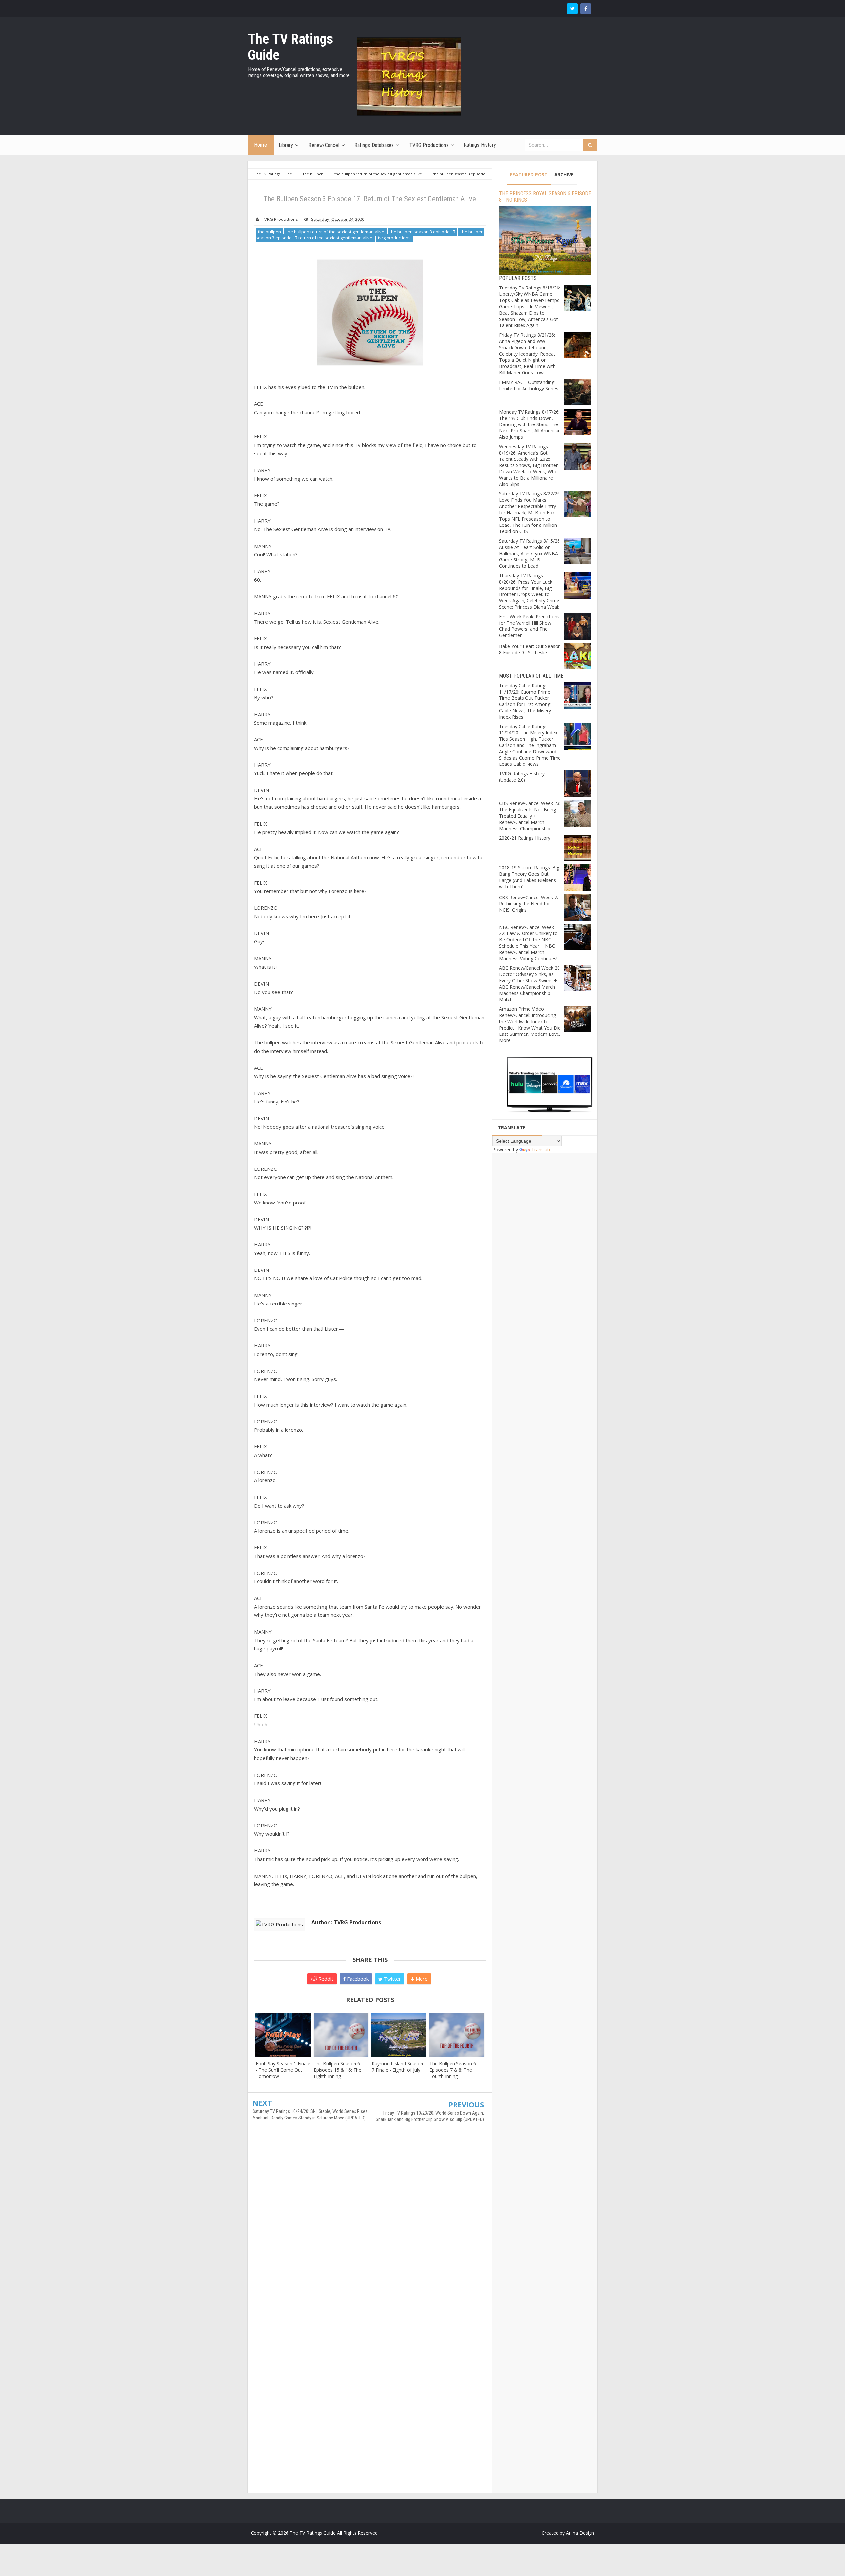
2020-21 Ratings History (525, 838)
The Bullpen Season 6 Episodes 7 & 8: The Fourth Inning (453, 2070)
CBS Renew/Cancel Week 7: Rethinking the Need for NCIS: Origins (528, 904)
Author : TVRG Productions (346, 1922)
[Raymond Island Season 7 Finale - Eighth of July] (399, 2035)
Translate (541, 1150)
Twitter (392, 1979)
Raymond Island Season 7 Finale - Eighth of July (397, 2067)
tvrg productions (394, 238)
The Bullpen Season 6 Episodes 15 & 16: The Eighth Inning (338, 2070)
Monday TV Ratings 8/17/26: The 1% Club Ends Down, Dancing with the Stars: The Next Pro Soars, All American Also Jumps (530, 424)
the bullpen (270, 232)
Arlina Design (580, 2533)
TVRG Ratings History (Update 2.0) (522, 777)
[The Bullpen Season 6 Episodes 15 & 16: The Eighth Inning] (341, 2035)
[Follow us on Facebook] (586, 9)
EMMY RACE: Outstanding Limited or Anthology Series (529, 385)
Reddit (325, 1979)
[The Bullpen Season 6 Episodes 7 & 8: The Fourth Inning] (457, 2035)
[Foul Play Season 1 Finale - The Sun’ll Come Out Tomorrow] (283, 2035)
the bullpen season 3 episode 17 (422, 232)
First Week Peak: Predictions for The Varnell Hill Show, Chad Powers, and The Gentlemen (529, 626)
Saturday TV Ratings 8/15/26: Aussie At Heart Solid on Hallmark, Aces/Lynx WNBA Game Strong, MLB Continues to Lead (530, 553)
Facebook (357, 1979)
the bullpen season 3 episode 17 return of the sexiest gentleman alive (370, 235)
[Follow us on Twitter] (572, 9)
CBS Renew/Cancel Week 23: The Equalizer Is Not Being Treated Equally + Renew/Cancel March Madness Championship (530, 816)
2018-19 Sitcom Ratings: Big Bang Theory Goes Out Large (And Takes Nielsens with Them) (529, 877)
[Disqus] (370, 2229)
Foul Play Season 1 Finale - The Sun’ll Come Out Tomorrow (283, 2070)
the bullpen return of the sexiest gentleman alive (335, 232)
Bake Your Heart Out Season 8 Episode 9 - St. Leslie (530, 649)
